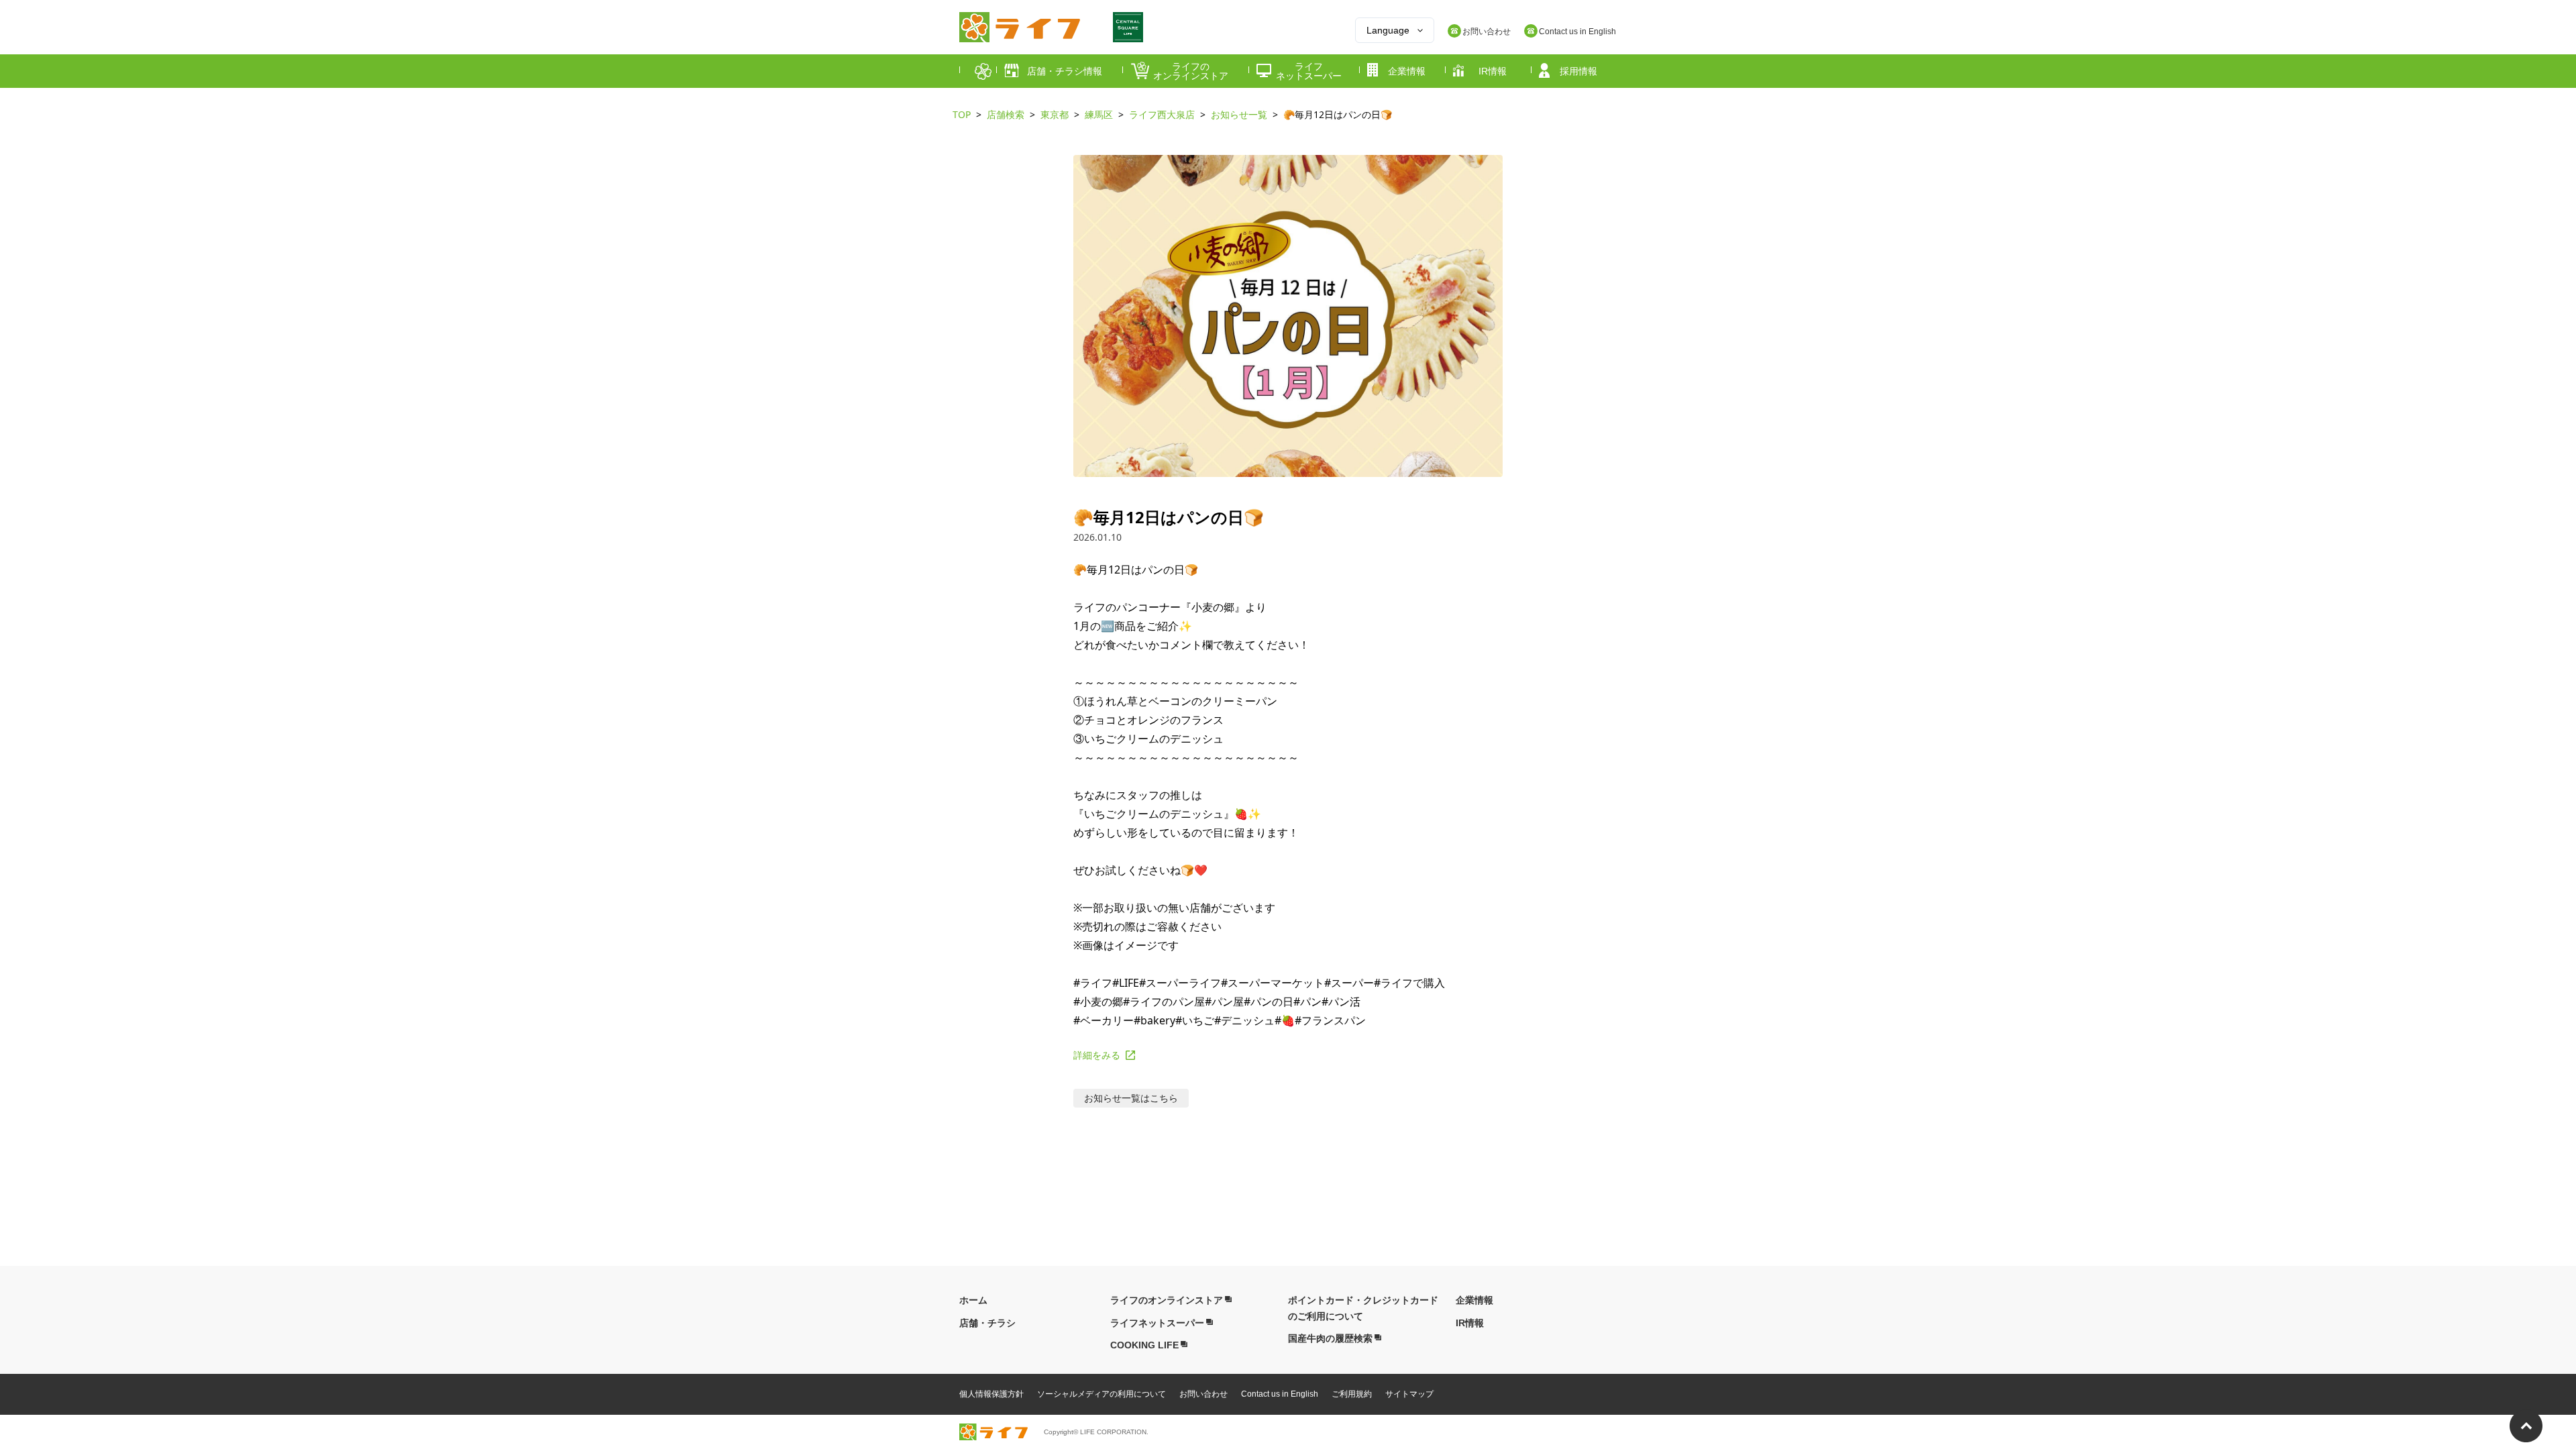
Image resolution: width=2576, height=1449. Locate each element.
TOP (962, 114)
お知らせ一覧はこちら (1131, 1098)
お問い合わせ (1203, 1394)
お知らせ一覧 (1239, 114)
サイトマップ (1409, 1394)
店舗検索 (1006, 114)
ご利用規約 (1352, 1394)
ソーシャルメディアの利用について (1102, 1394)
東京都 (1055, 114)
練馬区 (1099, 114)
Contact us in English (1280, 1394)
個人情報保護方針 (991, 1394)
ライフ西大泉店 (1162, 114)
